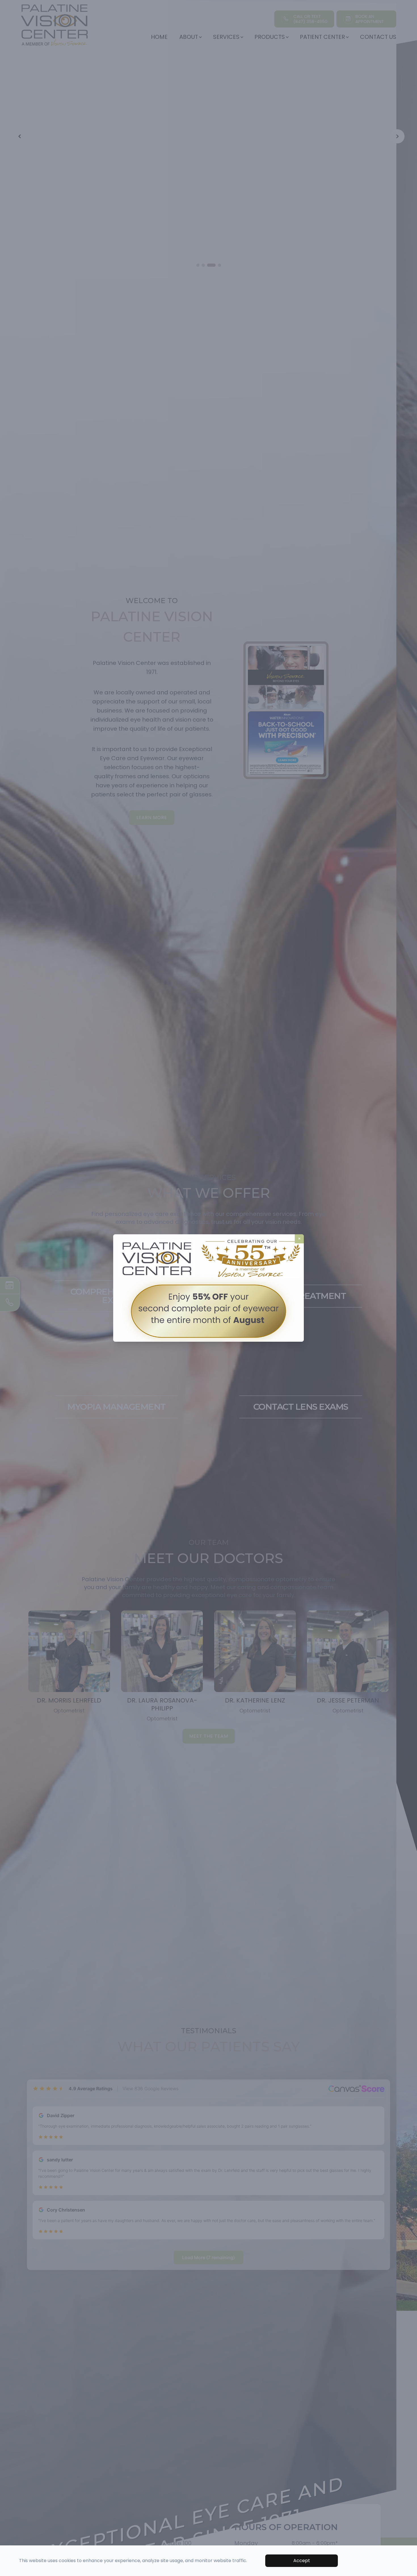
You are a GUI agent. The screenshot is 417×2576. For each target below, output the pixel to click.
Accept (302, 2561)
